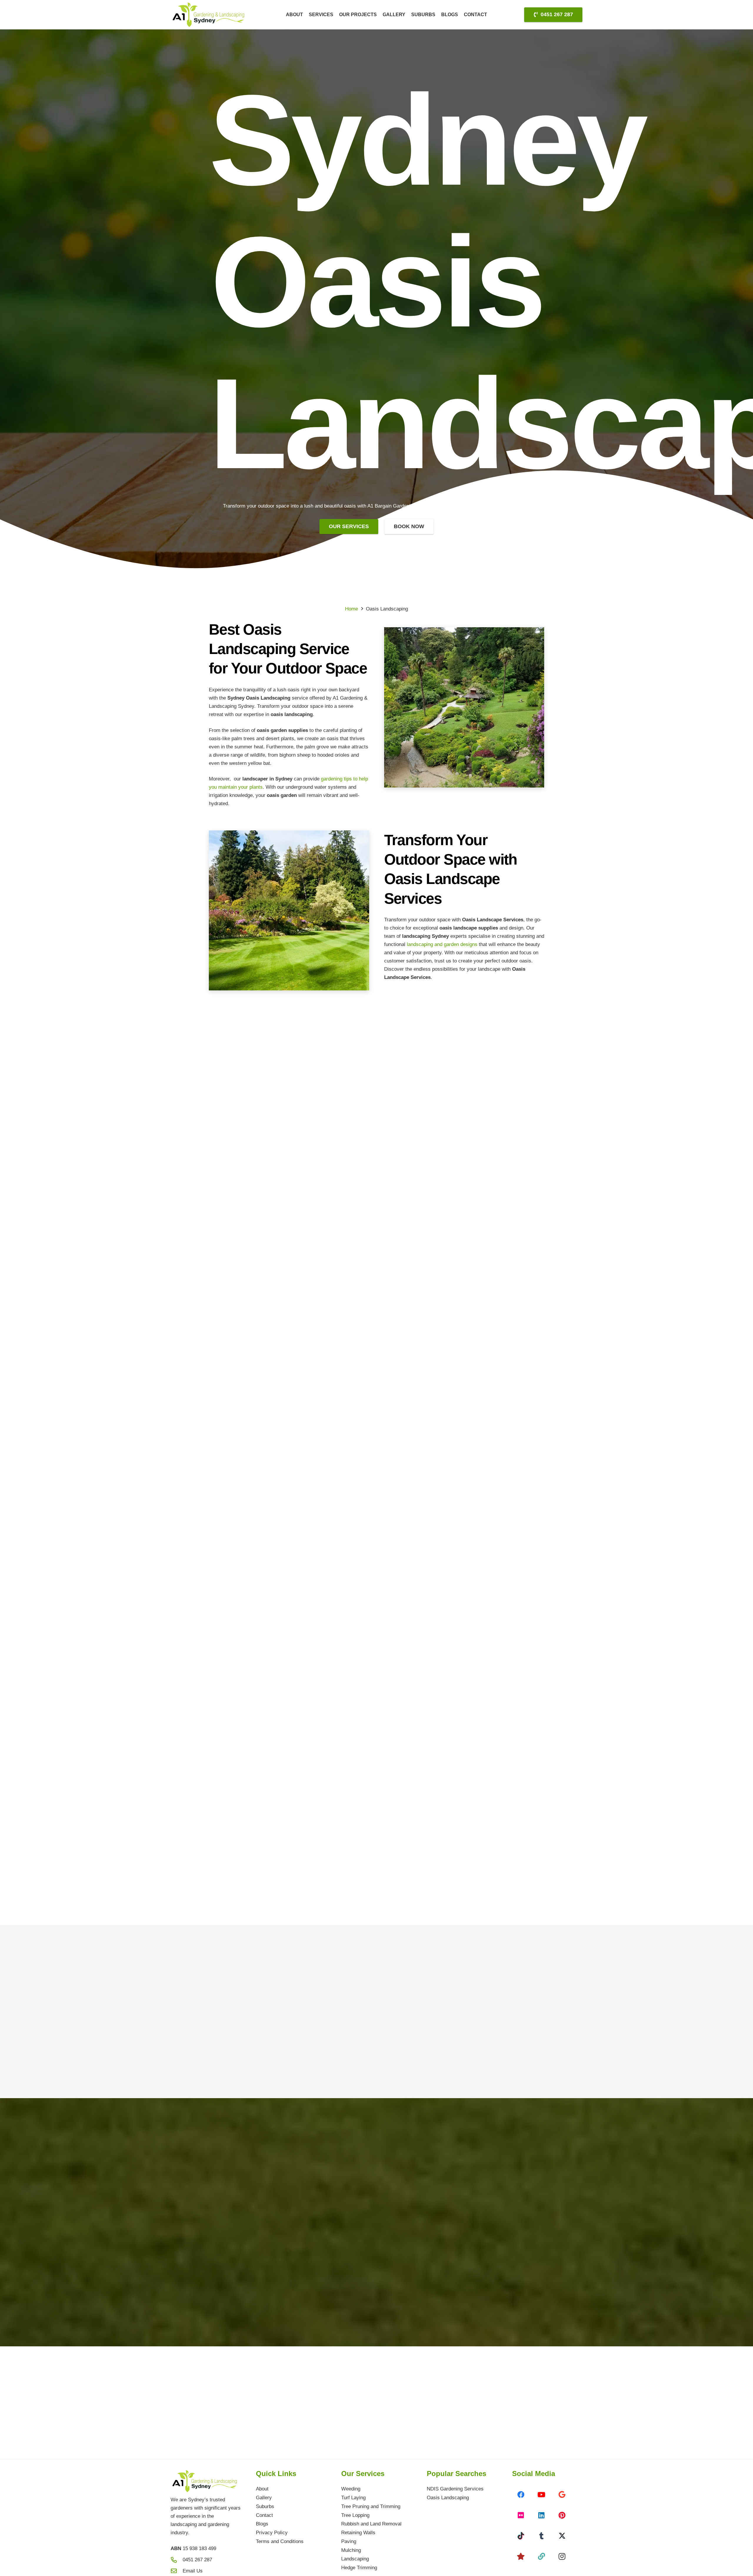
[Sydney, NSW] (219, 2160)
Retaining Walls (358, 2533)
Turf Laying (353, 2498)
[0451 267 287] (219, 2190)
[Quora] (521, 2556)
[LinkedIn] (542, 2515)
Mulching (351, 2550)
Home (351, 609)
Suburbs (265, 2506)
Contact (264, 2515)
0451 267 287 (251, 2189)
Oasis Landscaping (448, 2498)
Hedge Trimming (359, 2568)
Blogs (262, 2524)
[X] (562, 2536)
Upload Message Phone (418, 2213)
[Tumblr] (542, 2536)
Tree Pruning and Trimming (371, 2506)
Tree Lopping (355, 2515)
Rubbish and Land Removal (371, 2524)
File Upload (404, 2280)
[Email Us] (177, 2571)
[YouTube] (542, 2495)
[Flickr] (521, 2515)
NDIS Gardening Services (455, 2489)
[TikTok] (521, 2536)
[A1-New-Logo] (210, 15)
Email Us (193, 2571)
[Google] (562, 2495)
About (262, 2489)
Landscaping (355, 2559)
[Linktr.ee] (542, 2556)
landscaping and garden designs (441, 944)
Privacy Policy (272, 2533)
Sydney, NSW (252, 2159)
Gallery (264, 2498)
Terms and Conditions (280, 2541)
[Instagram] (562, 2556)
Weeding (351, 2489)
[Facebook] (521, 2495)
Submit (464, 2408)
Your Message (409, 2339)
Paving (349, 2541)
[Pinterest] (562, 2515)
